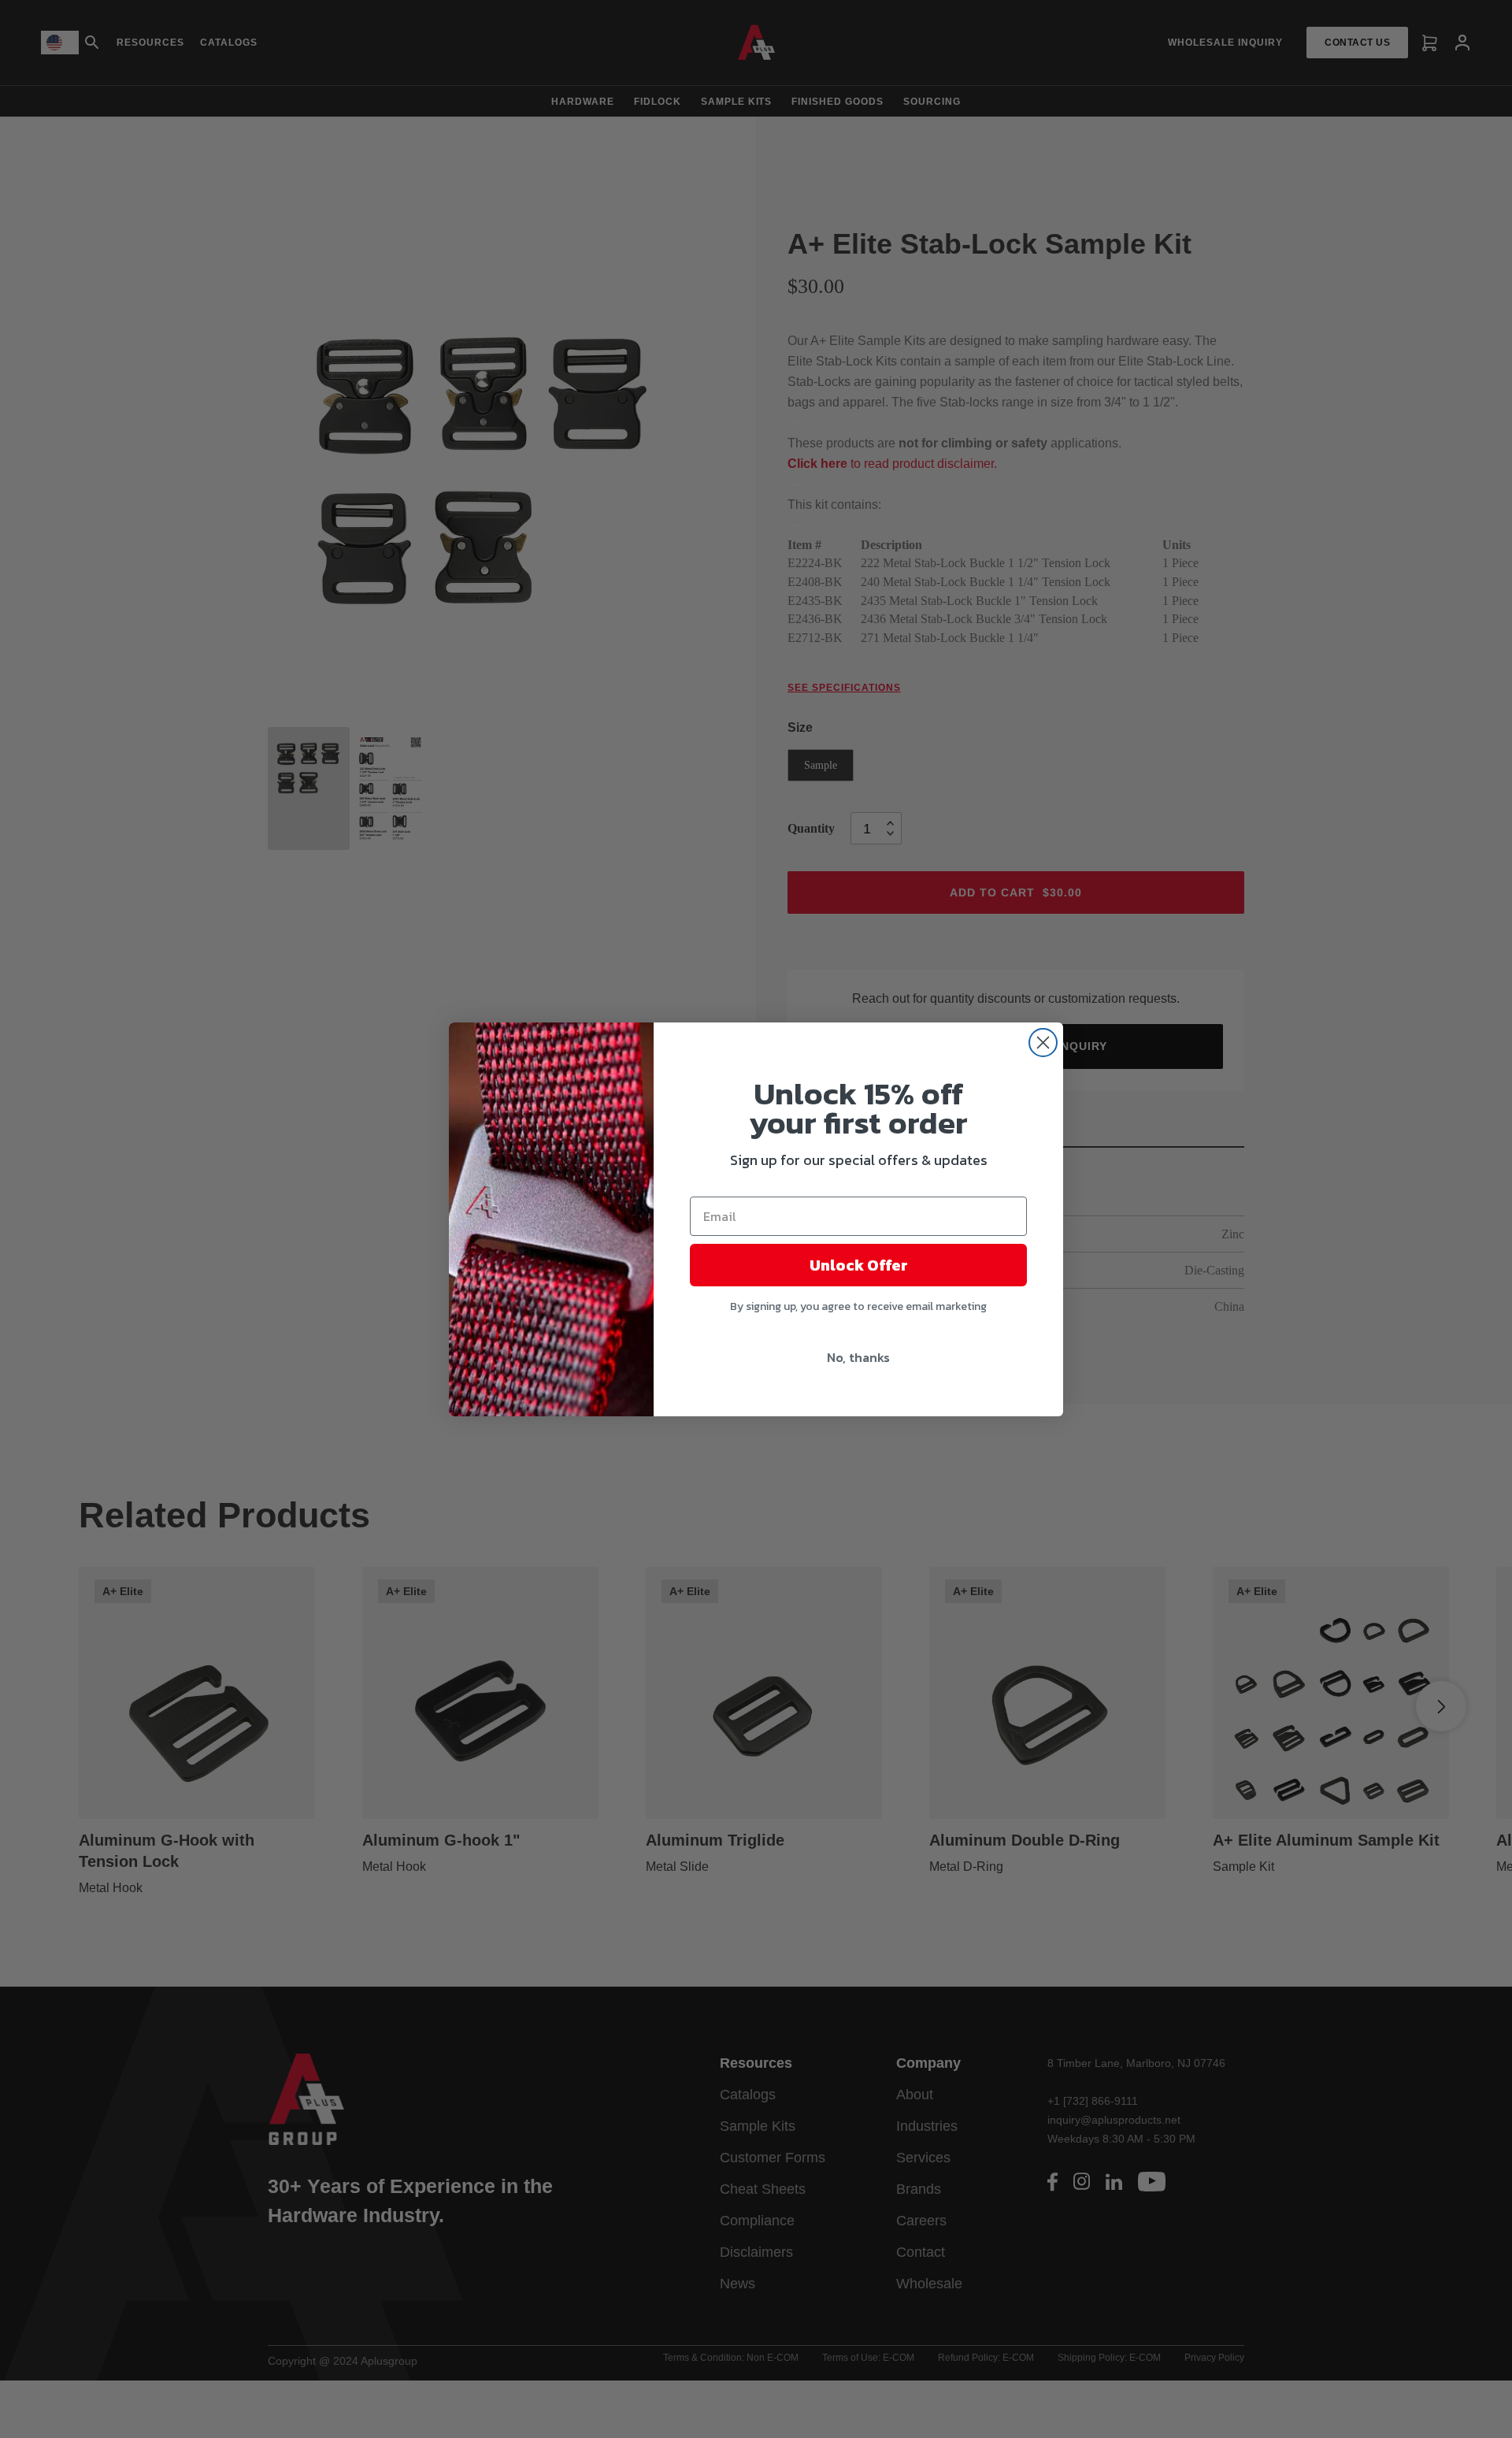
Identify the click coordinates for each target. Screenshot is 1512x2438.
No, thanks (858, 1357)
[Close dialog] (1043, 1043)
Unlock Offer (859, 1265)
